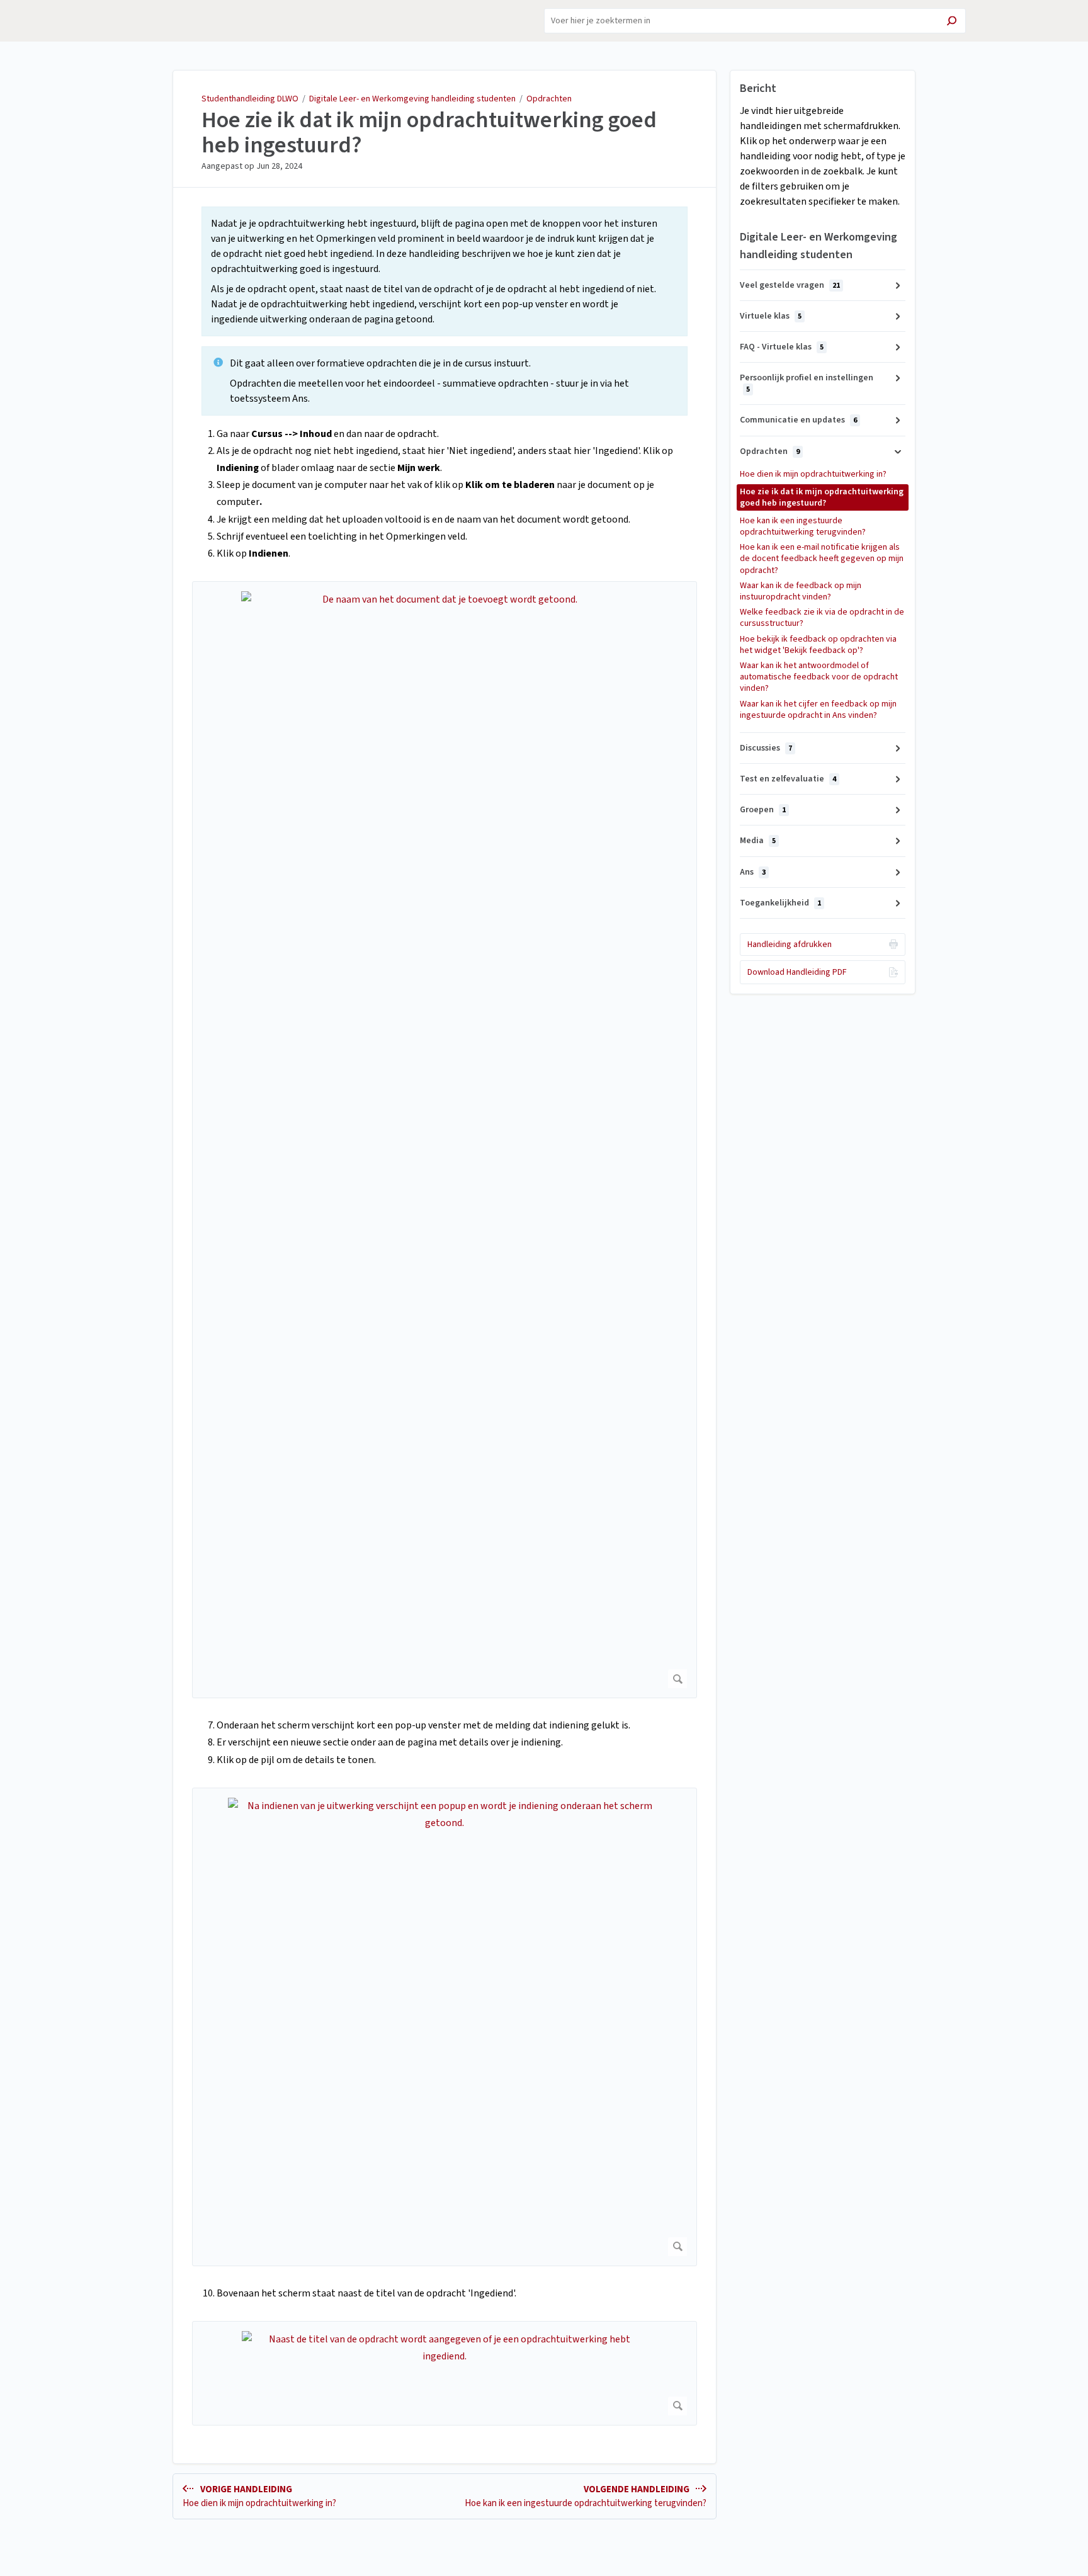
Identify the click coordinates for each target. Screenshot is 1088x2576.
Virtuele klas (771, 316)
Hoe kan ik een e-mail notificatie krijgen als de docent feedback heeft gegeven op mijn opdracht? (822, 559)
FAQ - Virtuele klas (782, 347)
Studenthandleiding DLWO (250, 99)
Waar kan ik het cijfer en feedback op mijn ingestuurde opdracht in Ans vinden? (818, 710)
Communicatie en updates (798, 420)
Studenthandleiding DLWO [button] (167, 14)
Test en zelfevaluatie (788, 779)
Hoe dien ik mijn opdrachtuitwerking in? (813, 474)
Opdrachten (549, 99)
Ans (753, 872)
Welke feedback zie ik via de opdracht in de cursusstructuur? (822, 618)
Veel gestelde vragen (790, 285)
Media (758, 841)
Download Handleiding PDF (797, 972)
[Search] (952, 22)
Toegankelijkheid (780, 903)
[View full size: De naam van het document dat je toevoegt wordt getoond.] (445, 1140)
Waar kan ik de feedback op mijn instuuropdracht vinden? (801, 591)
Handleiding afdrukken (790, 945)
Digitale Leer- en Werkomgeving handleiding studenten (412, 99)
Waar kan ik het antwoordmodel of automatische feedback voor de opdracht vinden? (819, 677)
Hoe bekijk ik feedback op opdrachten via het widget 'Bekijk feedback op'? (818, 645)
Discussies (766, 748)
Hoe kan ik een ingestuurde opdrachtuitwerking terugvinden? (803, 526)
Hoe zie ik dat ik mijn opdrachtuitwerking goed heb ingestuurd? (429, 133)
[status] (445, 271)
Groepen (763, 810)
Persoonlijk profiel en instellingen (807, 383)
